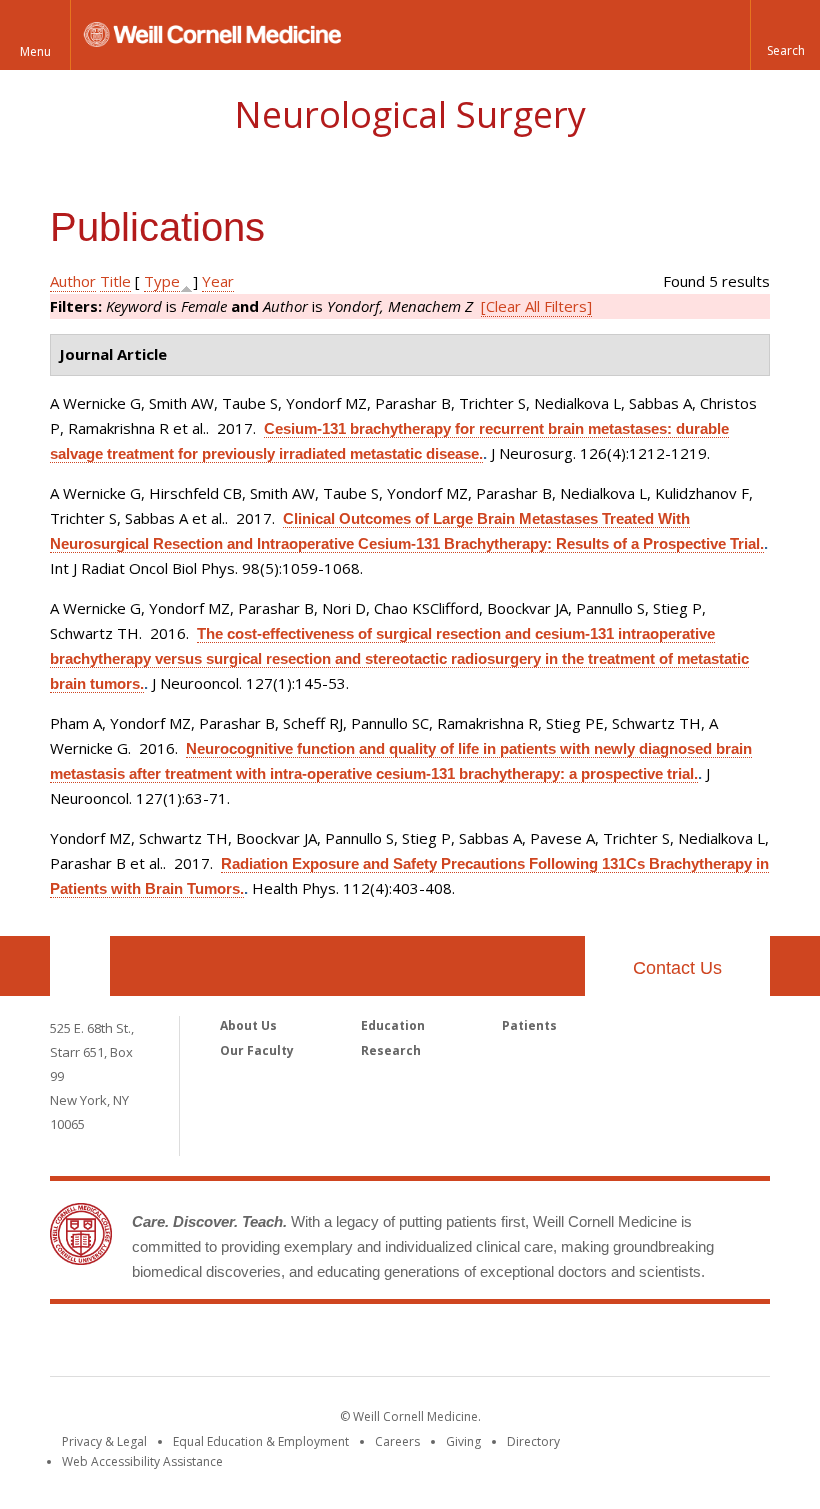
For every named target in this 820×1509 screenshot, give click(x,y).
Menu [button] (35, 51)
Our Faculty (257, 1050)
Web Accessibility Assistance (142, 1461)
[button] (785, 35)
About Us (248, 1025)
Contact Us (677, 968)
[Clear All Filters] (536, 306)
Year (218, 281)
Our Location (80, 966)
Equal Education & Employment (261, 1441)
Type (162, 281)
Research (391, 1050)
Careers (397, 1441)
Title (115, 281)
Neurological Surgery (410, 114)
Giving (463, 1441)
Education (393, 1025)
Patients (529, 1025)
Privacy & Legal (104, 1441)
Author (73, 281)
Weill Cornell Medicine (410, 1344)
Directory (533, 1441)
